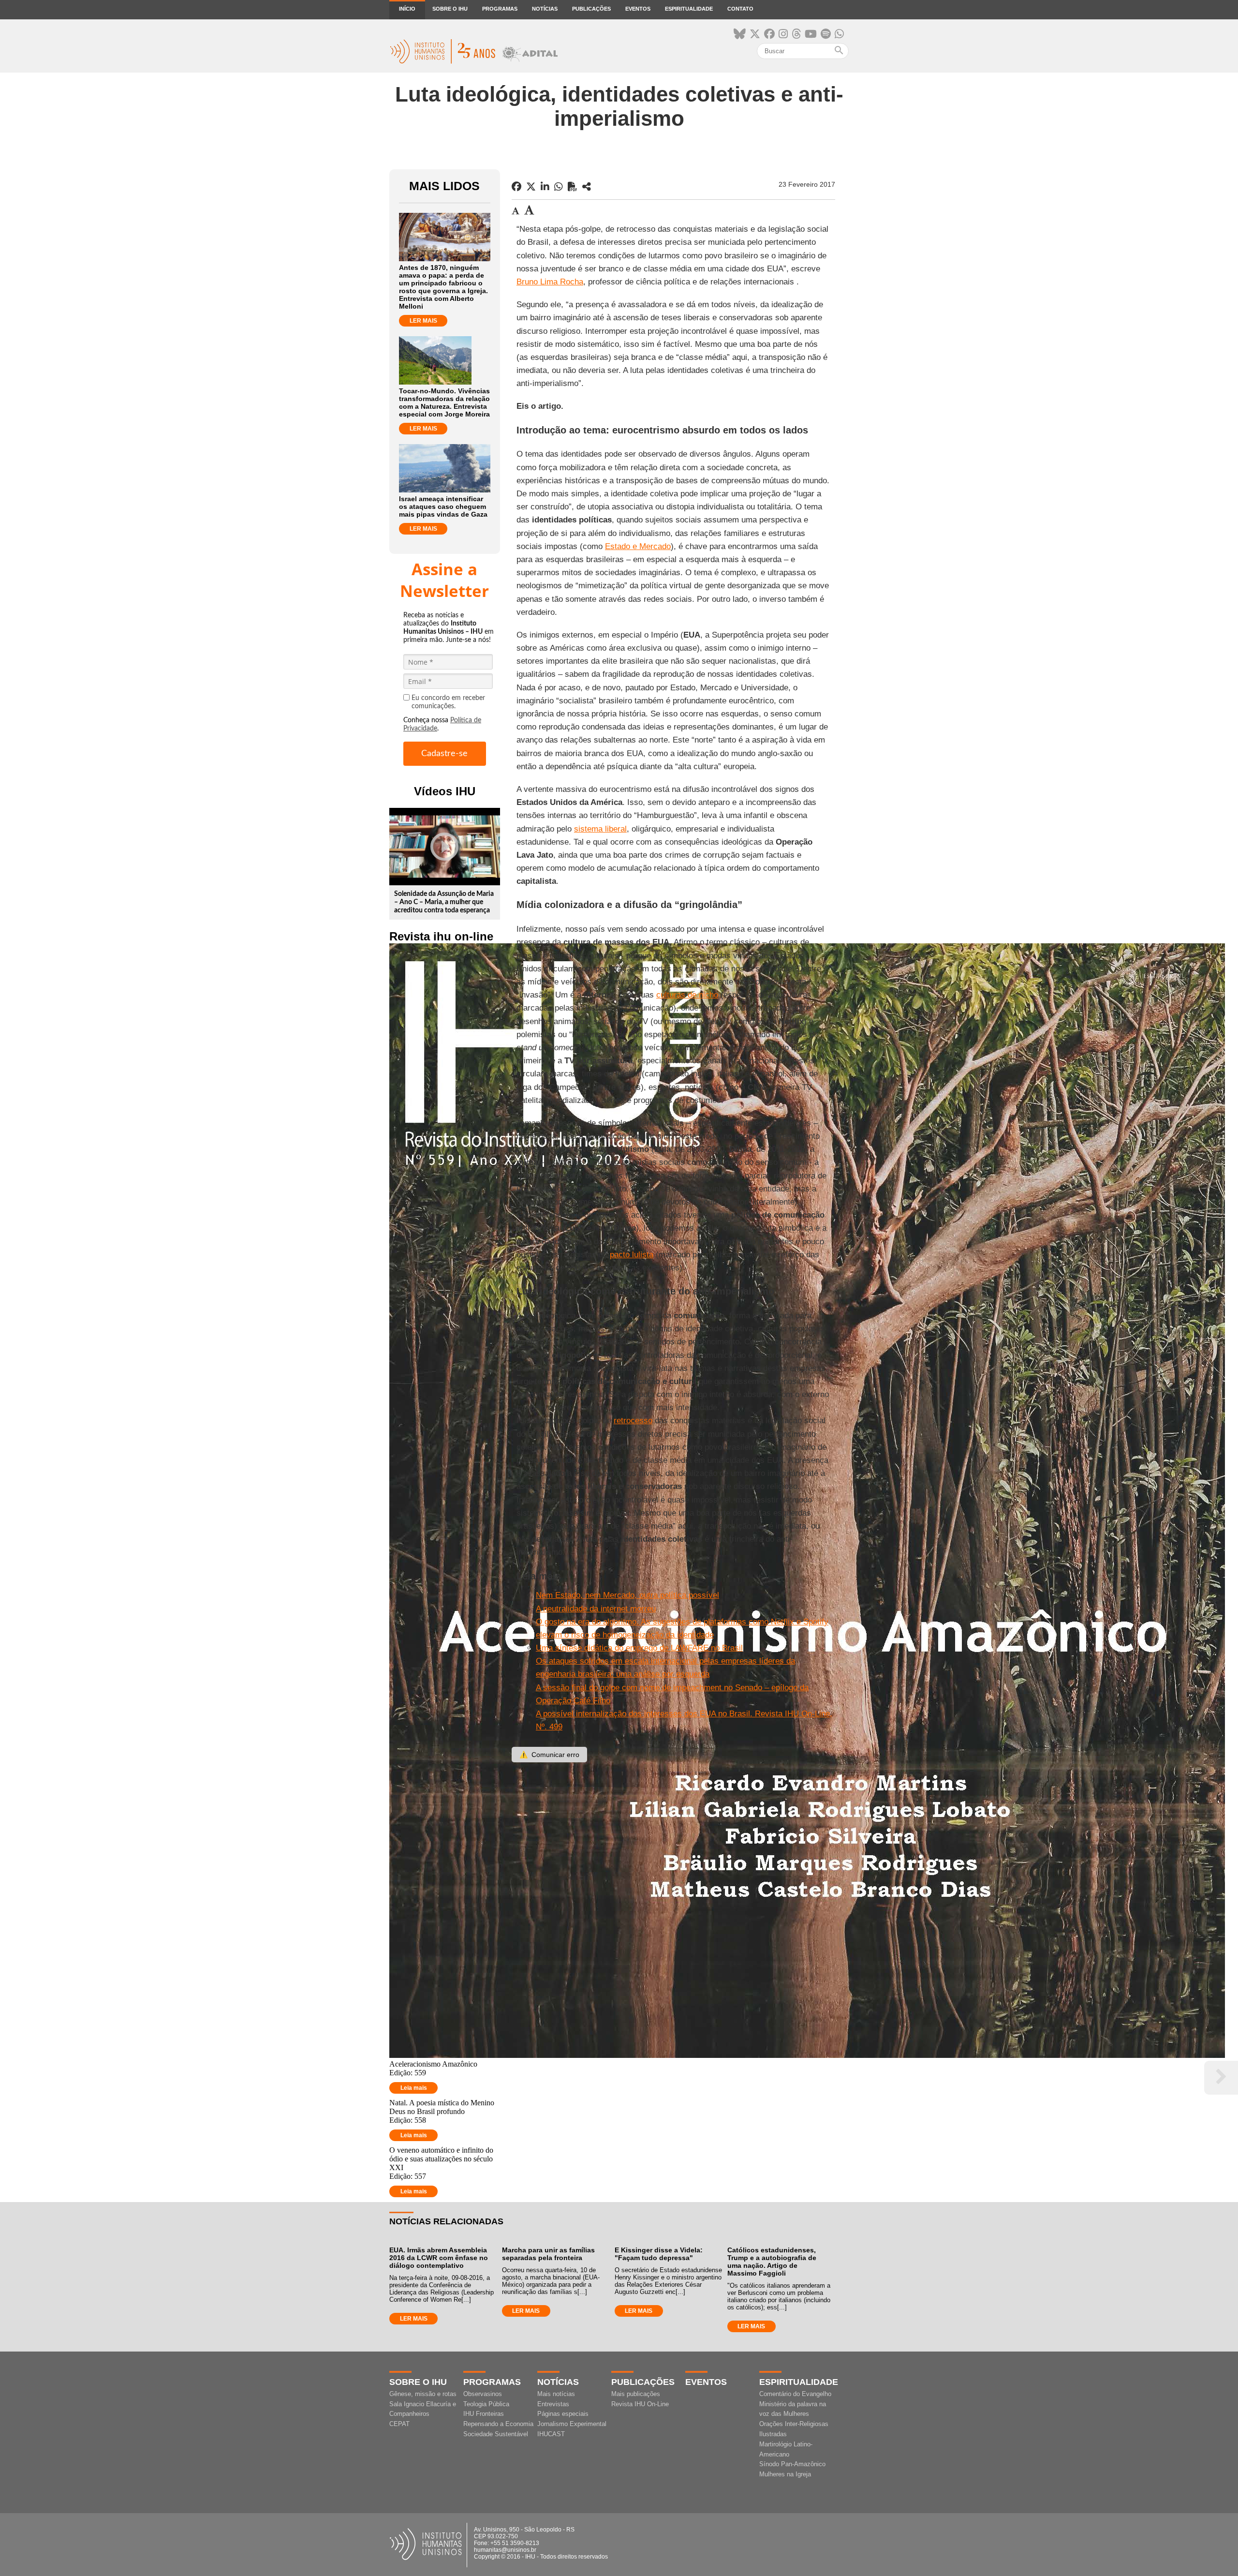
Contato (740, 9)
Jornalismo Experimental (572, 2424)
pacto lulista (632, 1255)
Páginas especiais (563, 2414)
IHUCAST (551, 2434)
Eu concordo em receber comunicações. (448, 702)
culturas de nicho (687, 995)
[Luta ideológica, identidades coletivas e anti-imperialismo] (587, 187)
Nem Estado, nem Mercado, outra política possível (627, 1595)
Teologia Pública (486, 2404)
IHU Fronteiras (484, 2414)
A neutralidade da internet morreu (596, 1609)
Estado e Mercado (638, 546)
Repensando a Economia (498, 2424)
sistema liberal (600, 829)
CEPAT (399, 2424)
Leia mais (414, 2088)
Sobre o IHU (450, 9)
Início (407, 9)
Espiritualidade (689, 9)
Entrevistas (553, 2404)
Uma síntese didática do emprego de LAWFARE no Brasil (639, 1648)
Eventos (638, 9)
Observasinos (483, 2394)
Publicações (591, 9)
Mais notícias (556, 2394)
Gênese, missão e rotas (423, 2394)
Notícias (545, 9)
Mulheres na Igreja (785, 2474)
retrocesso (633, 1421)
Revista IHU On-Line (640, 2404)
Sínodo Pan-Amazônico (792, 2464)
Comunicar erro (549, 1755)
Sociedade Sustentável (496, 2434)
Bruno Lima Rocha (550, 282)
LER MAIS (423, 321)
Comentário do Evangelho (795, 2394)
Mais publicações (636, 2394)
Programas (500, 9)
